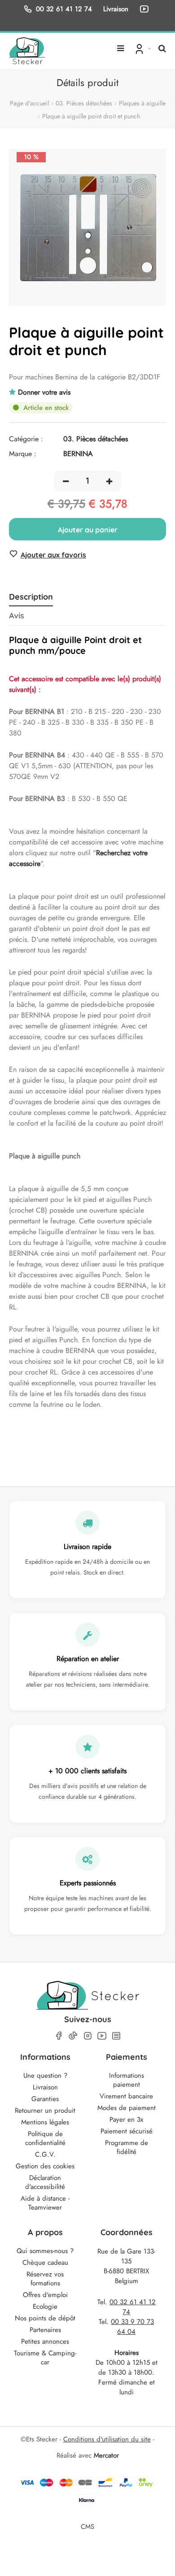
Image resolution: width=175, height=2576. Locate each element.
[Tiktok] (73, 2036)
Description (31, 597)
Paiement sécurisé (127, 2131)
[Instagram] (87, 2036)
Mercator (106, 2455)
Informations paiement (127, 2080)
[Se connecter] (142, 48)
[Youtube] (102, 2036)
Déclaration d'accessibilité (45, 2182)
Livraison (45, 2087)
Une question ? (45, 2076)
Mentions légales (45, 2122)
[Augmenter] (109, 481)
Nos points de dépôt (45, 2318)
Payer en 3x (126, 2119)
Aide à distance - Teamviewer (45, 2203)
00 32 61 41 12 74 (64, 9)
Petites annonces (45, 2341)
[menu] (120, 45)
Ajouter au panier (88, 530)
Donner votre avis (44, 392)
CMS (87, 2526)
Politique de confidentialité (45, 2138)
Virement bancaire (126, 2096)
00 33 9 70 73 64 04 (132, 2327)
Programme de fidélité (127, 2147)
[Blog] (116, 2036)
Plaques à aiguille (142, 103)
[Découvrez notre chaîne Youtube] (146, 9)
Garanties (45, 2099)
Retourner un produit (45, 2110)
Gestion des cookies (45, 2166)
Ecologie (45, 2306)
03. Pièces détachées (84, 103)
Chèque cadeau (45, 2263)
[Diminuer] (66, 481)
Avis (17, 616)
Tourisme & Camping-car (45, 2358)
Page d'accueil (29, 103)
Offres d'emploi (45, 2295)
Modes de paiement (127, 2108)
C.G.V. (45, 2154)
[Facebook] (59, 2036)
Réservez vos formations (45, 2279)
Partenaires (45, 2330)
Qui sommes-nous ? (45, 2251)
